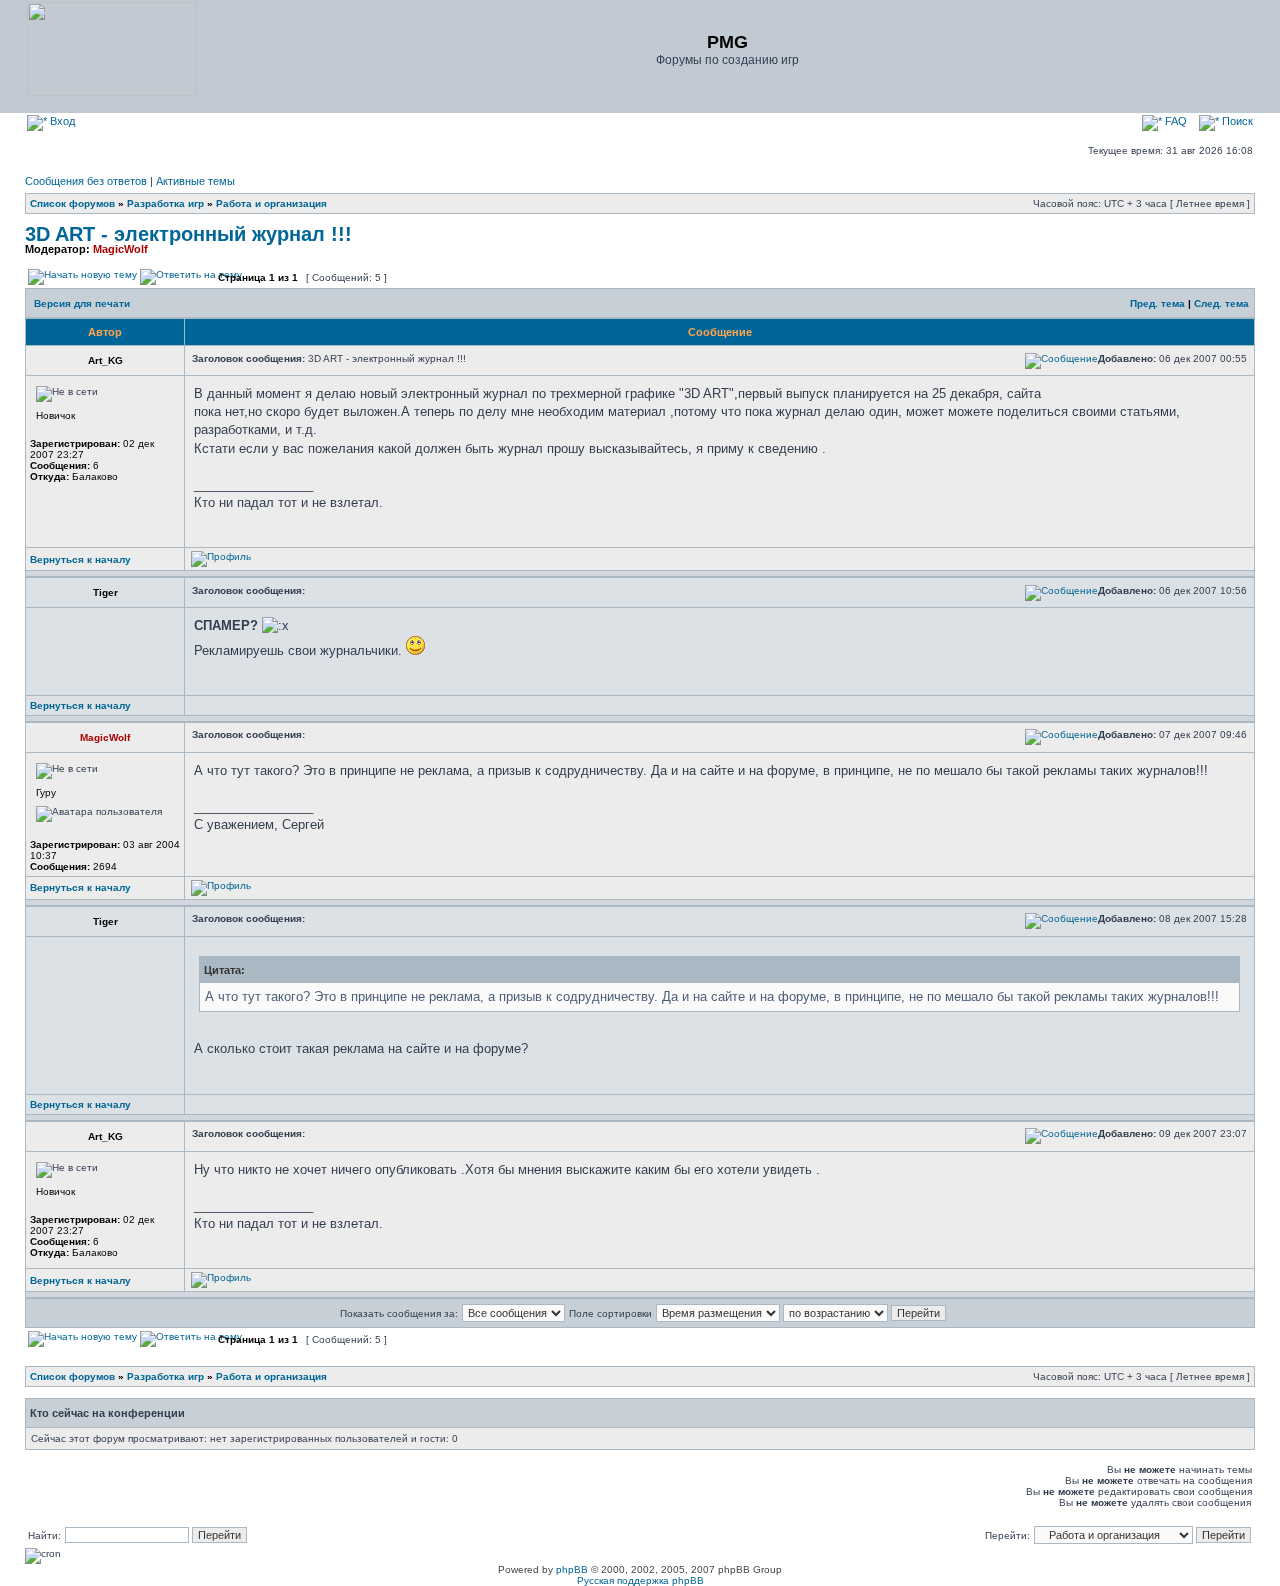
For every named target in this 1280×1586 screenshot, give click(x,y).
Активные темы (195, 181)
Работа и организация (271, 203)
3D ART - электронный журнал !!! (188, 234)
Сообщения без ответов (86, 181)
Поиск (1236, 121)
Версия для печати (82, 303)
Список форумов (72, 203)
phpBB (572, 1569)
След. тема (1221, 303)
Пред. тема (1157, 303)
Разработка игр (165, 203)
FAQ (1174, 121)
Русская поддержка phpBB (640, 1580)
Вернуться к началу (80, 559)
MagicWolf (120, 249)
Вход (61, 121)
